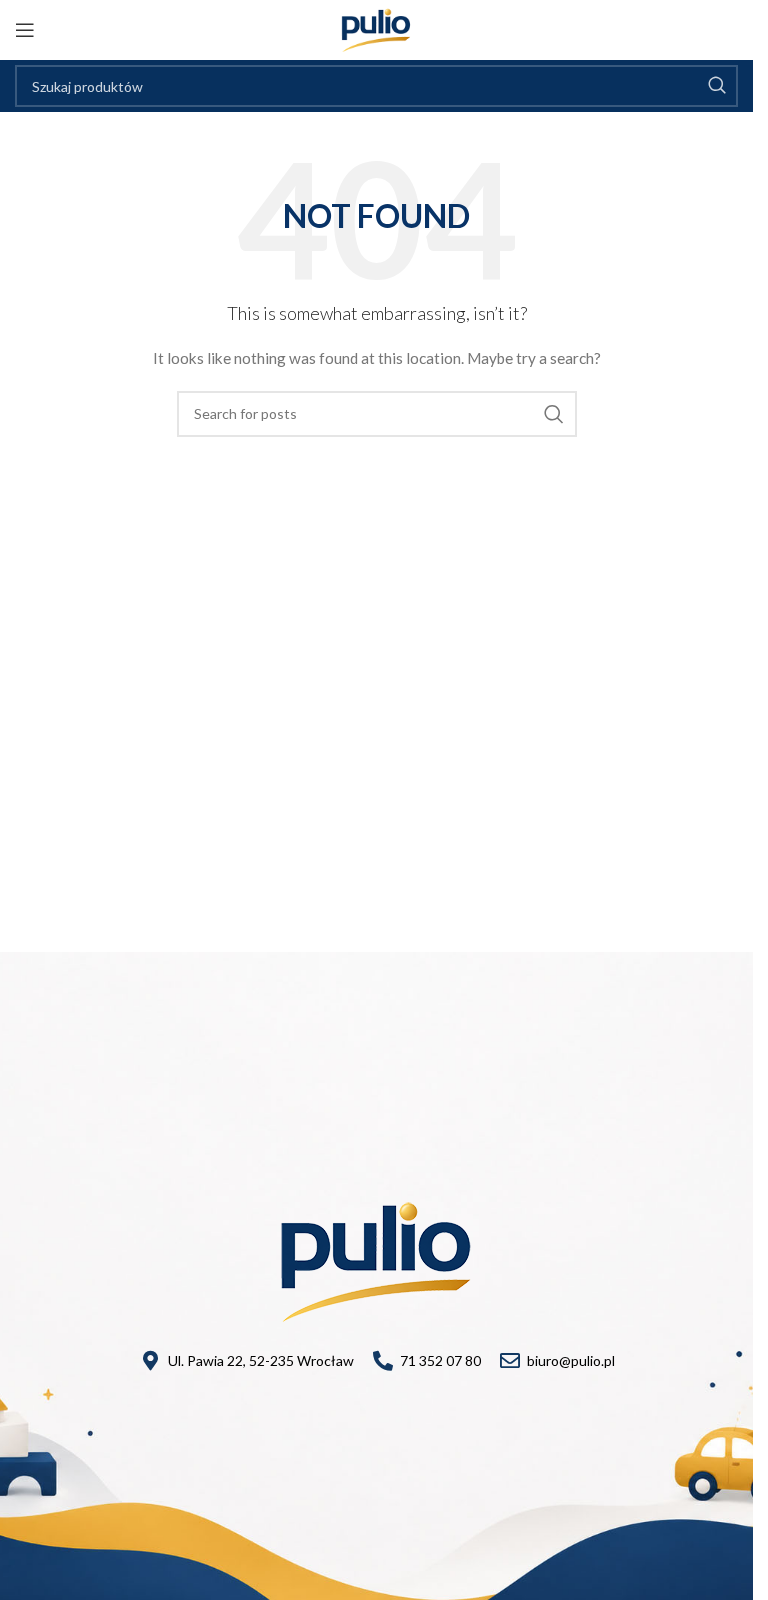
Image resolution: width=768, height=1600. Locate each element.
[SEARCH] (717, 86)
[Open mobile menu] (25, 30)
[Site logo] (376, 28)
